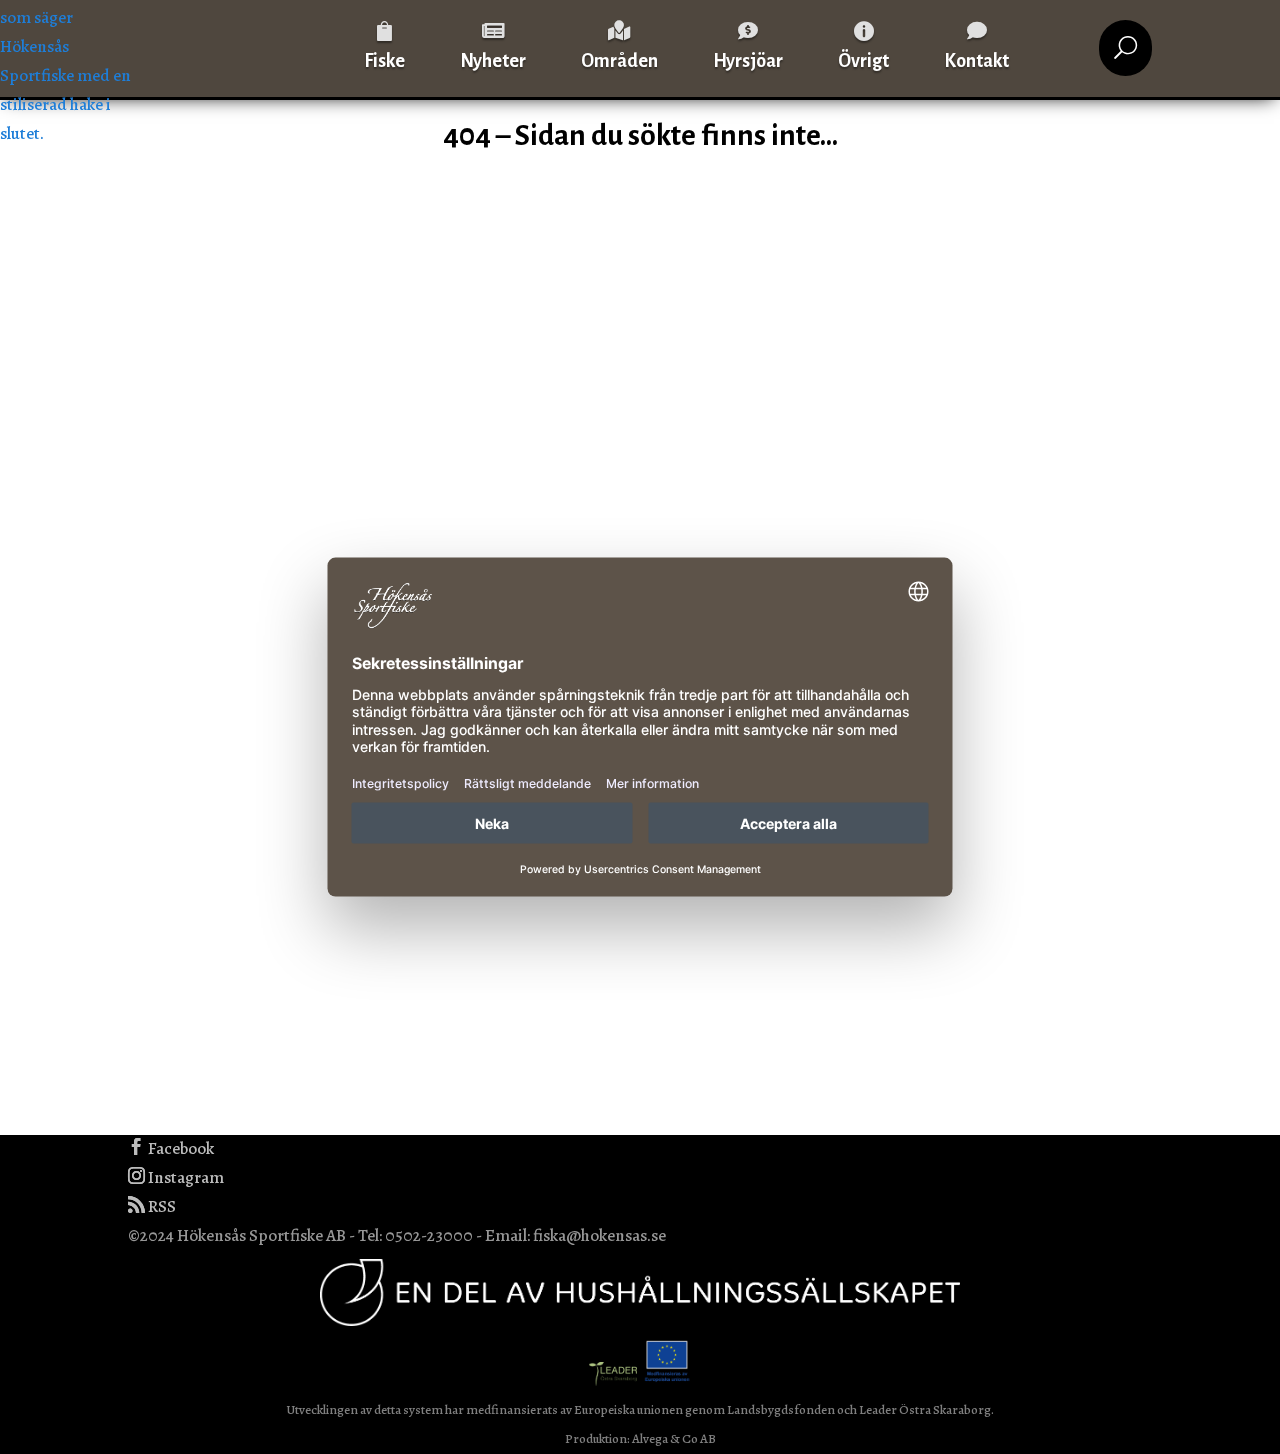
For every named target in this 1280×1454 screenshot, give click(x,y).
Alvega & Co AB (674, 1438)
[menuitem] (384, 47)
